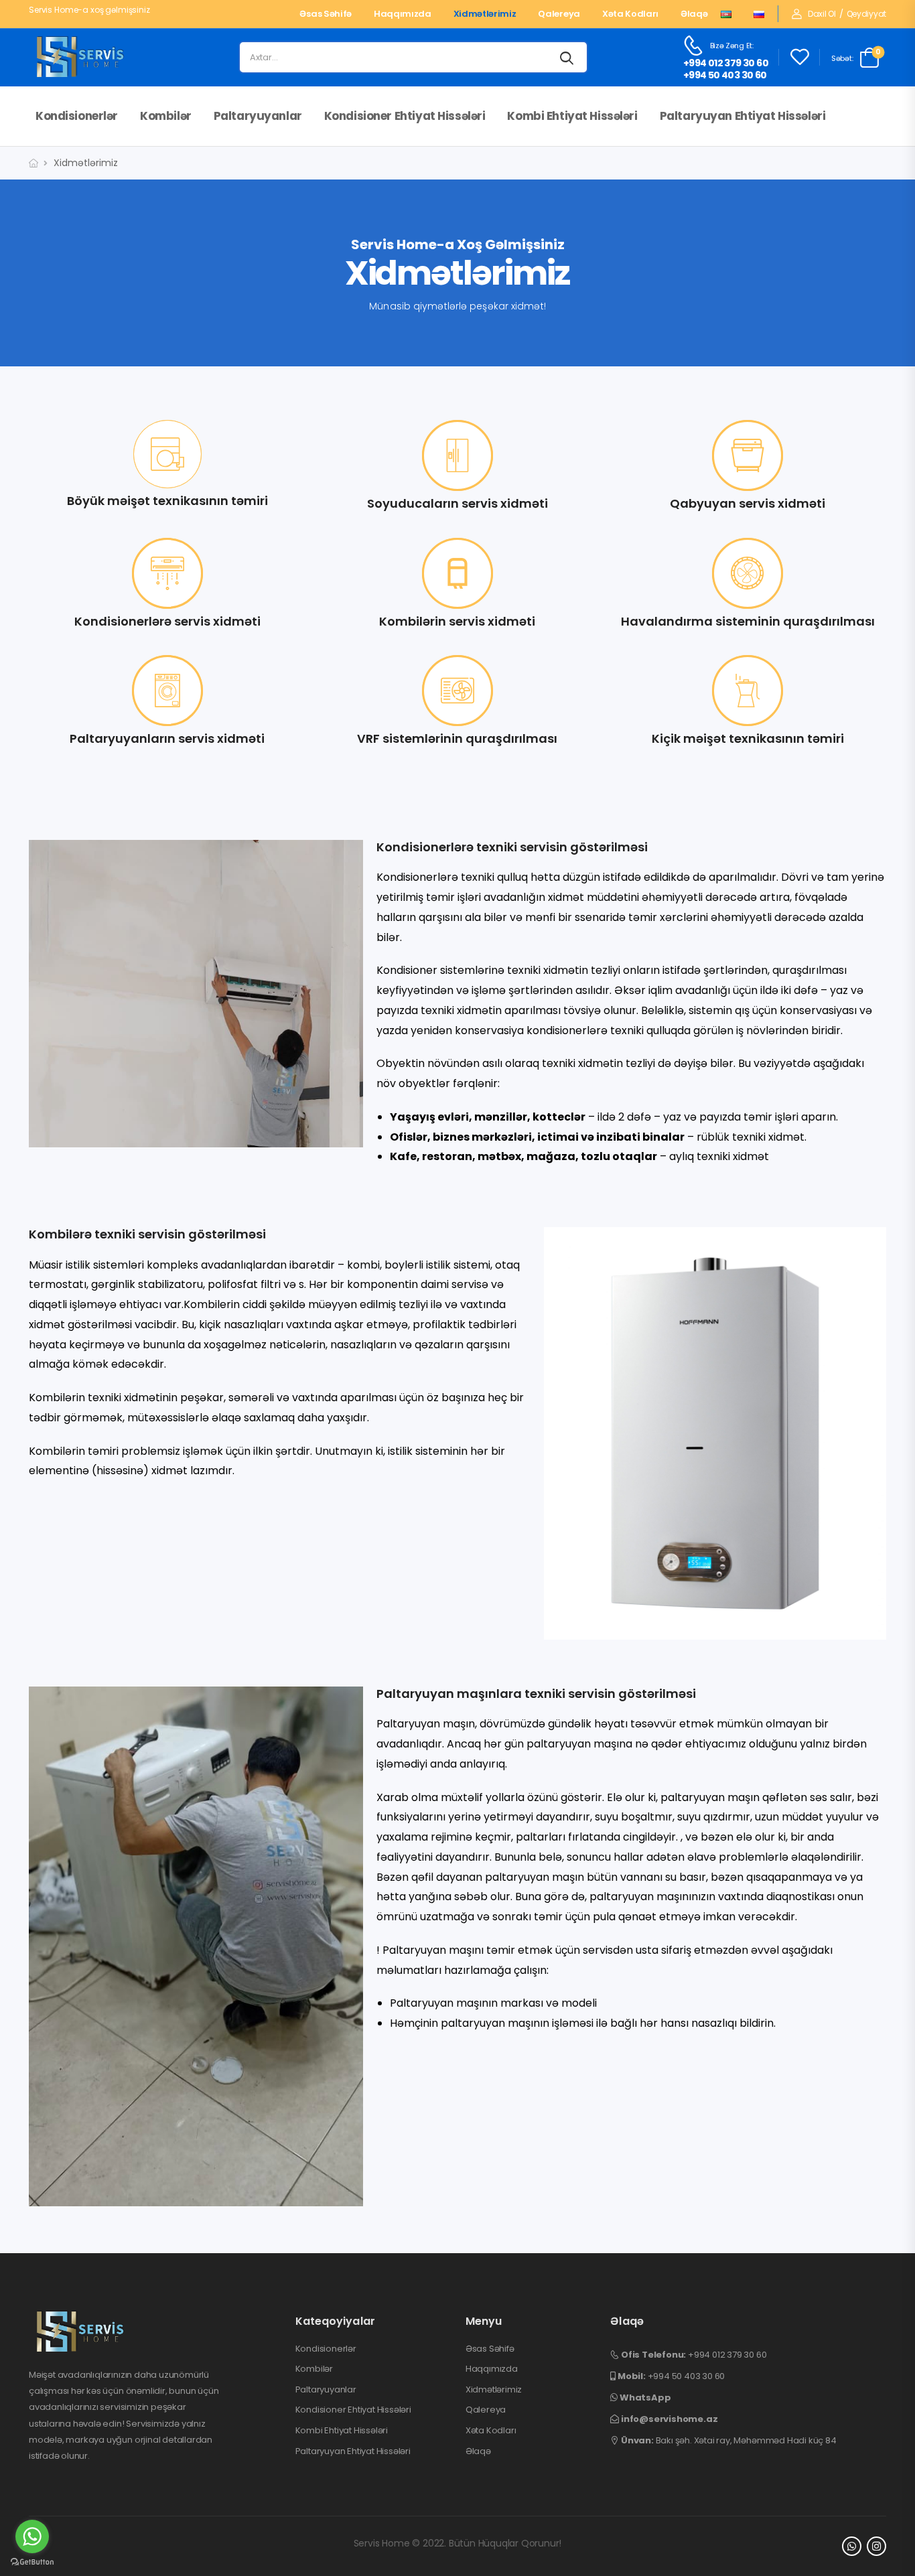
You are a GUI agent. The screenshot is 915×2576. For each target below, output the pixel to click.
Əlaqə (694, 14)
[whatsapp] (852, 2546)
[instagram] (876, 2546)
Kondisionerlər (77, 116)
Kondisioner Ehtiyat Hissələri (405, 116)
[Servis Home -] (80, 58)
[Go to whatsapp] (32, 2536)
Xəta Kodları (630, 14)
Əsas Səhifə (325, 14)
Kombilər (166, 116)
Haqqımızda (403, 14)
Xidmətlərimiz (485, 14)
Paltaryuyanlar (258, 116)
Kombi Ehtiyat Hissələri (572, 116)
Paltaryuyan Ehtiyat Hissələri (743, 116)
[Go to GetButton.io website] (32, 2562)
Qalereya (559, 14)
